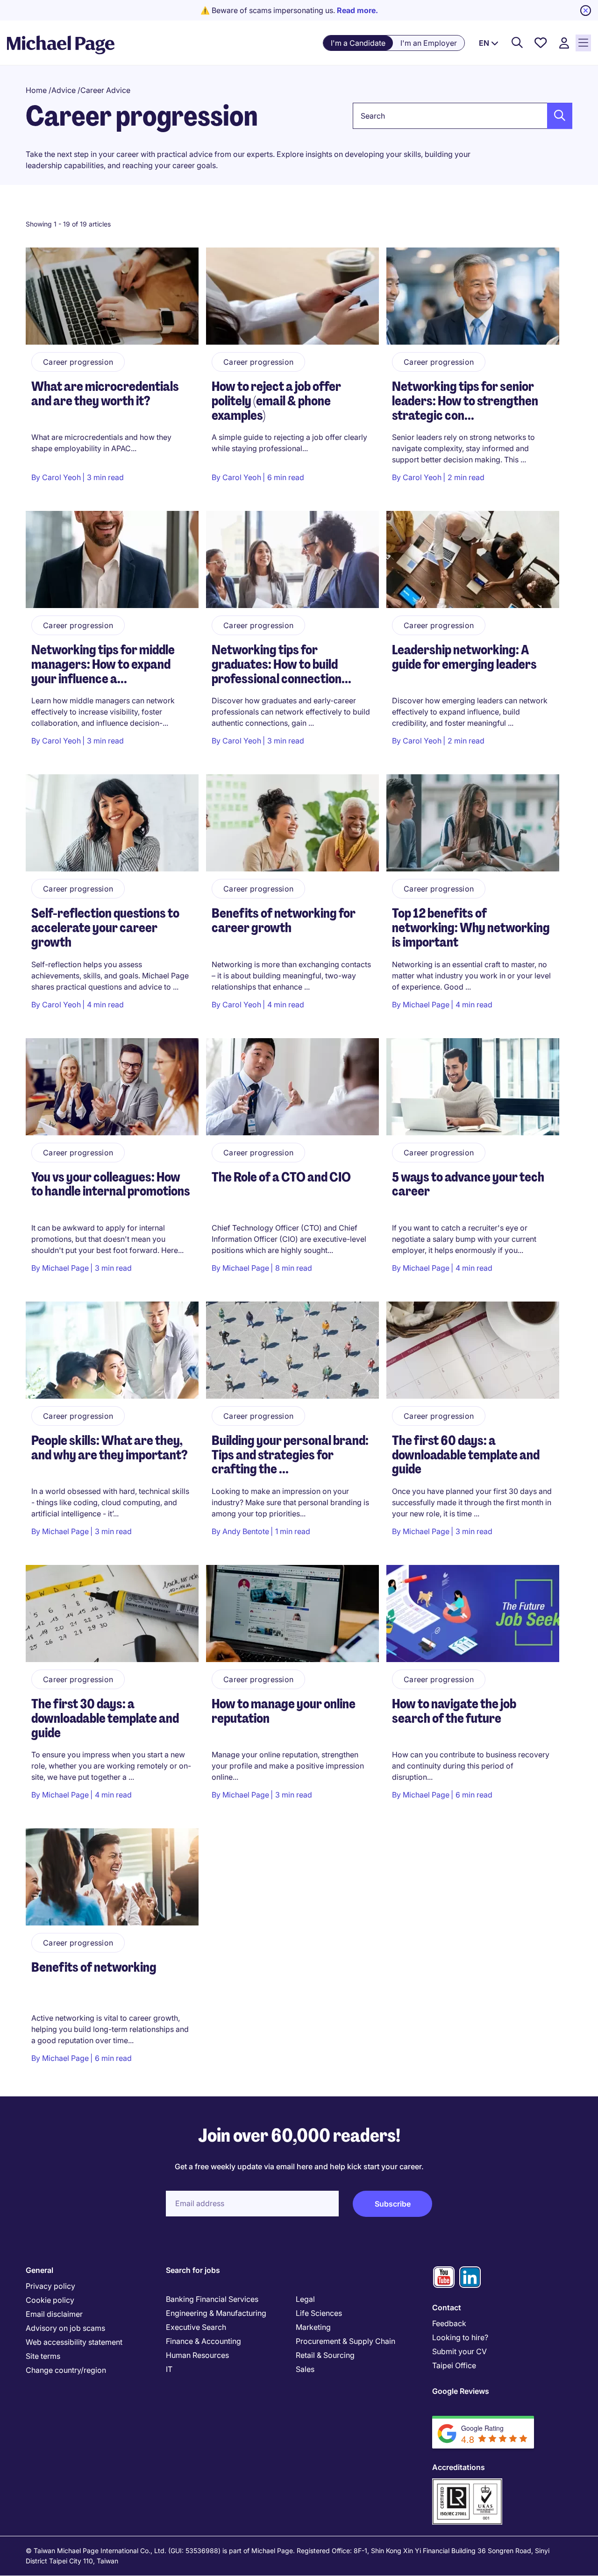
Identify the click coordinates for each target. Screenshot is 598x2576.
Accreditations (459, 2467)
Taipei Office (454, 2365)
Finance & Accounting (203, 2341)
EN (484, 43)
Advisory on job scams (65, 2328)
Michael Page (426, 1005)
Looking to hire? (460, 2337)
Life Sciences (319, 2313)
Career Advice (105, 90)
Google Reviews (461, 2391)
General (39, 2270)
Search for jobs (193, 2270)
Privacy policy (50, 2286)
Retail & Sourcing (325, 2355)
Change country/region (66, 2370)
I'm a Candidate (358, 43)
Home (36, 90)
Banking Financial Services (212, 2299)
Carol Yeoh (61, 477)
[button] (557, 116)
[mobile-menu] (583, 43)
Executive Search (196, 2327)
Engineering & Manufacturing (216, 2313)
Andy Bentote (246, 1531)
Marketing (313, 2327)
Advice (64, 90)
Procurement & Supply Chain (345, 2341)
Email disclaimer (54, 2314)
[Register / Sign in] (564, 43)
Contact (447, 2307)
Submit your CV (459, 2351)
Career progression (78, 362)
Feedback (449, 2323)
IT (169, 2369)
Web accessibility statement (74, 2342)
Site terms (43, 2356)
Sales (305, 2369)
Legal (305, 2299)
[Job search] (517, 43)
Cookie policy (50, 2300)
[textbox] (463, 116)
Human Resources (197, 2355)
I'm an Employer (429, 43)
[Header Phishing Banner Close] (586, 11)
